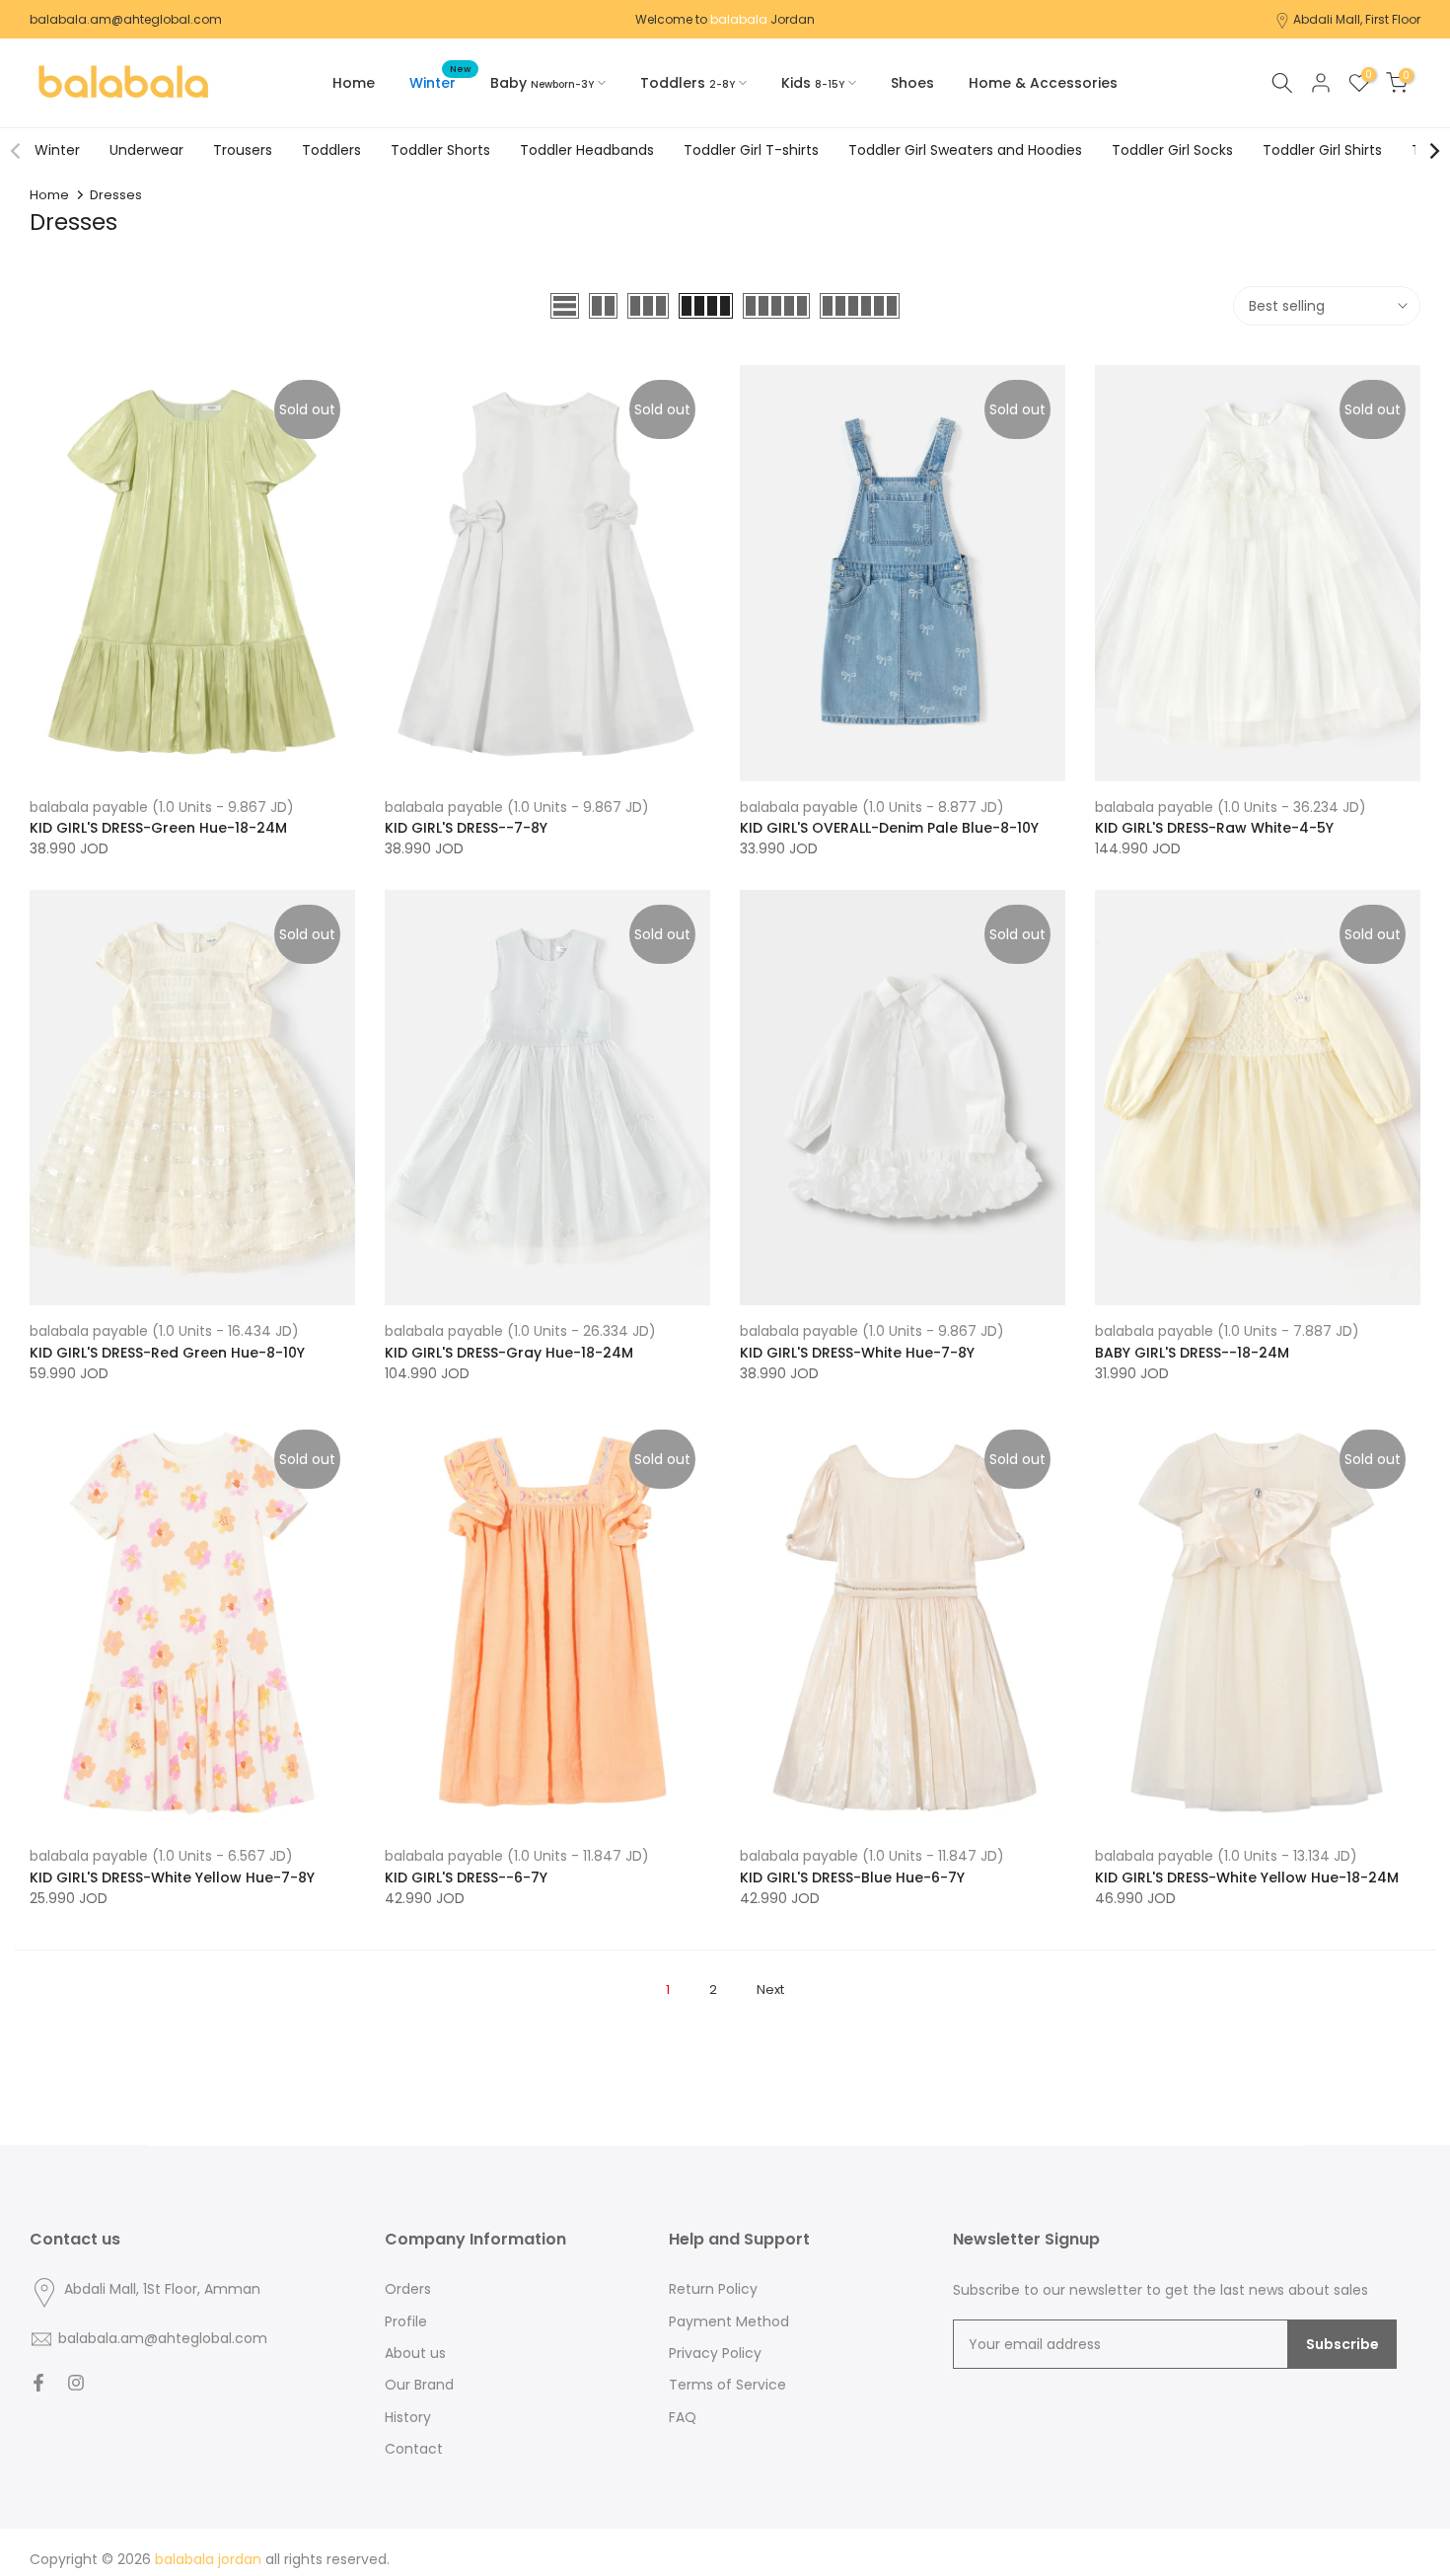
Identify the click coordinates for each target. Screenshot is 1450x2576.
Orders (408, 2289)
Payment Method (729, 2322)
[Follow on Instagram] (76, 2383)
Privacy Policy (715, 2354)
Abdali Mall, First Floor (1357, 19)
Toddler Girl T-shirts (751, 150)
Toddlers (331, 150)
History (408, 2418)
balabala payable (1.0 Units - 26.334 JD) (520, 1331)
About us (415, 2354)
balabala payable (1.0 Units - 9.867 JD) (162, 807)
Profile (406, 2322)
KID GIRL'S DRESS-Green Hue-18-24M (158, 828)
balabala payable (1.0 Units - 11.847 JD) (517, 1856)
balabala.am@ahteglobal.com (126, 19)
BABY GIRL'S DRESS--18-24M (1192, 1353)
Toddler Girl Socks (1172, 150)
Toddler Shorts (440, 150)
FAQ (683, 2418)
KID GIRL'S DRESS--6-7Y (466, 1877)
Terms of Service (727, 2385)
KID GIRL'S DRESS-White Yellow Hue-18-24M (1247, 1877)
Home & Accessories (1043, 83)
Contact (414, 2449)
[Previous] (17, 151)
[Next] (1433, 151)
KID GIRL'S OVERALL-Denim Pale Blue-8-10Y (889, 828)
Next (770, 1989)
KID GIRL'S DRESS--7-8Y (466, 828)
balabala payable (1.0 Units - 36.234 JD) (1231, 807)
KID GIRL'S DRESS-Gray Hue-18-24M (509, 1353)
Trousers (243, 150)
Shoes (912, 83)
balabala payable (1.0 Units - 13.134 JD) (1226, 1856)
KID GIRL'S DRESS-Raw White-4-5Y (1214, 828)
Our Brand (419, 2385)
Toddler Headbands (587, 150)
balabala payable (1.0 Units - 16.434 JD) (164, 1331)
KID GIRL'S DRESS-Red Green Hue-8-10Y (167, 1353)
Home (354, 83)
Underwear (146, 150)
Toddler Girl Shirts (1322, 150)
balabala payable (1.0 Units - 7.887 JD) (1227, 1331)
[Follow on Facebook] (38, 2383)
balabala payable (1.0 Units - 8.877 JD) (872, 807)
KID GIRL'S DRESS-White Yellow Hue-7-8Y (172, 1877)
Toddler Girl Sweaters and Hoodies (965, 150)
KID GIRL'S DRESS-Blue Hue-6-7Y (852, 1877)
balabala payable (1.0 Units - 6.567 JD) (161, 1856)
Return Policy (713, 2289)
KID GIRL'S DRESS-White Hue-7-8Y (857, 1353)
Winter (440, 82)
